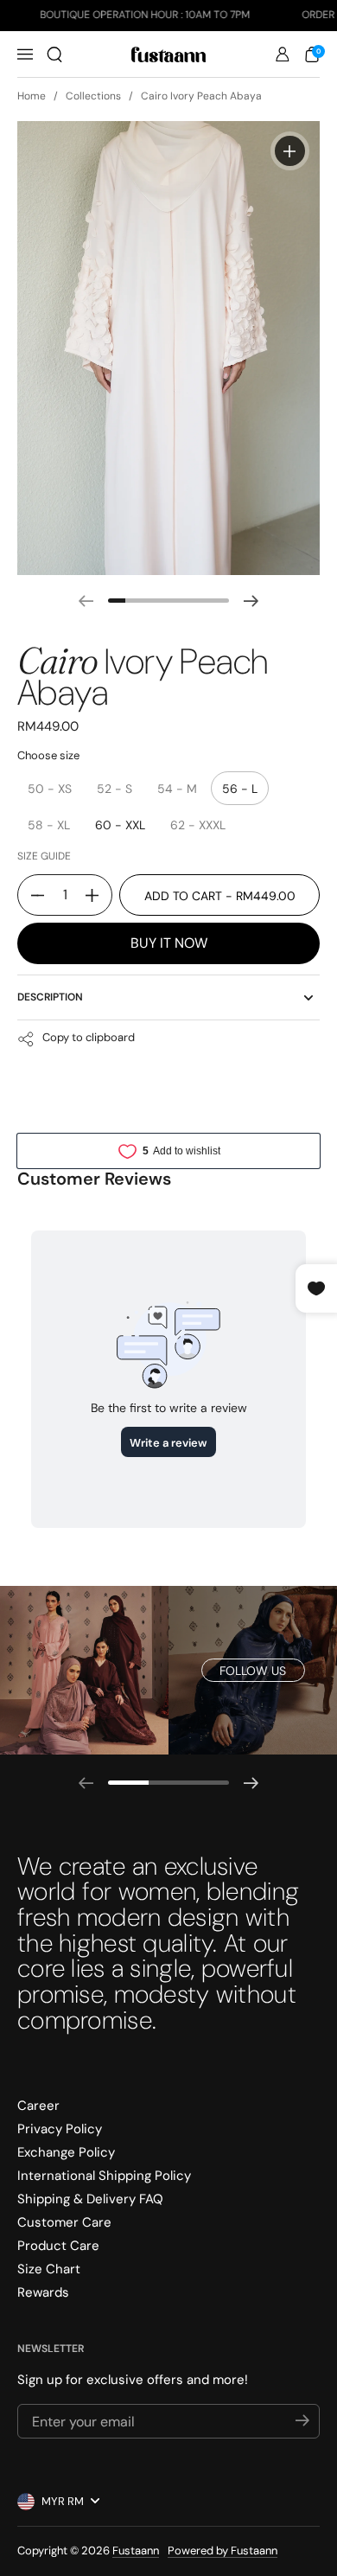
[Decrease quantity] (31, 895)
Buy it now (169, 943)
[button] (54, 54)
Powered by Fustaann (223, 2550)
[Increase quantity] (99, 895)
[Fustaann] (168, 54)
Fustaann (136, 2550)
